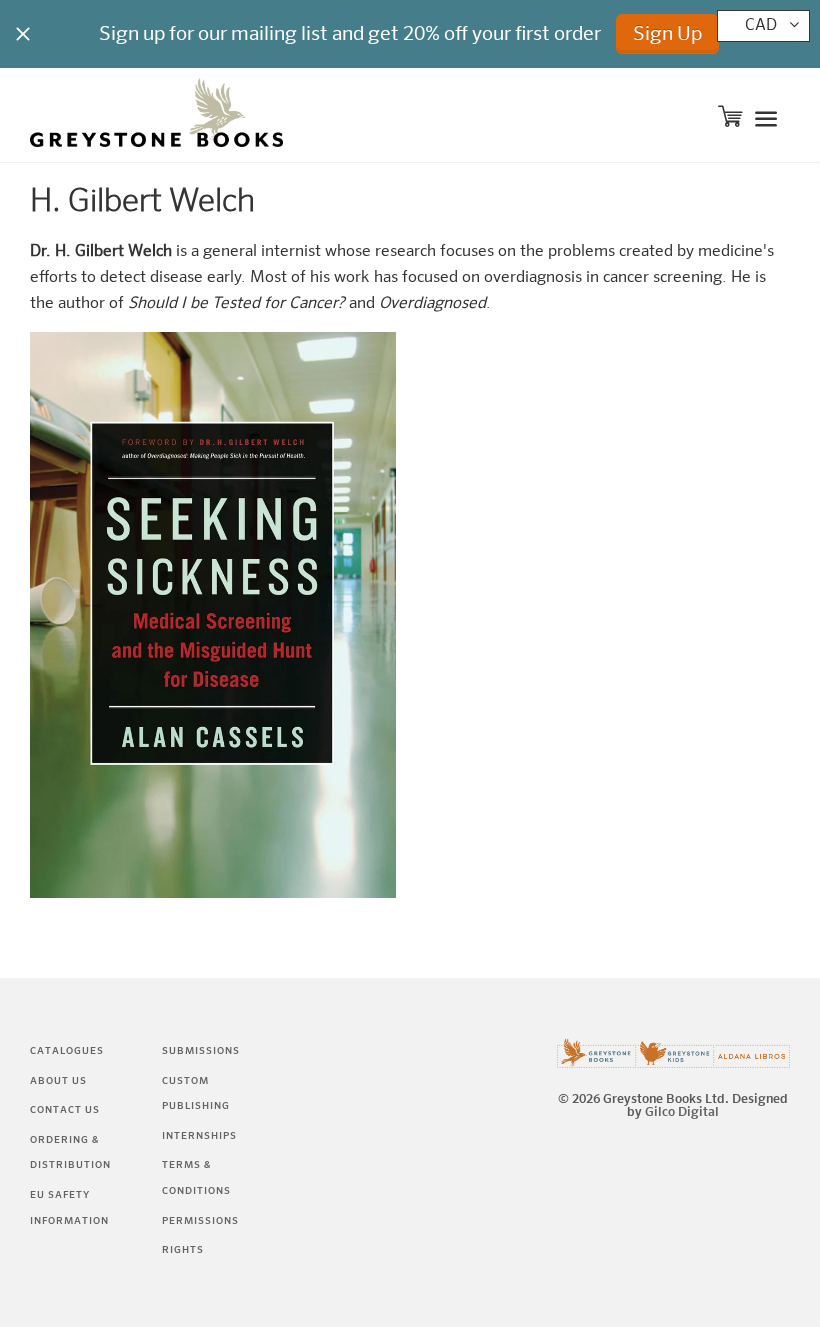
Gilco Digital (682, 1112)
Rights (183, 1250)
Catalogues (67, 1051)
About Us (58, 1081)
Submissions (201, 1051)
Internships (199, 1136)
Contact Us (65, 1110)
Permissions (200, 1221)
